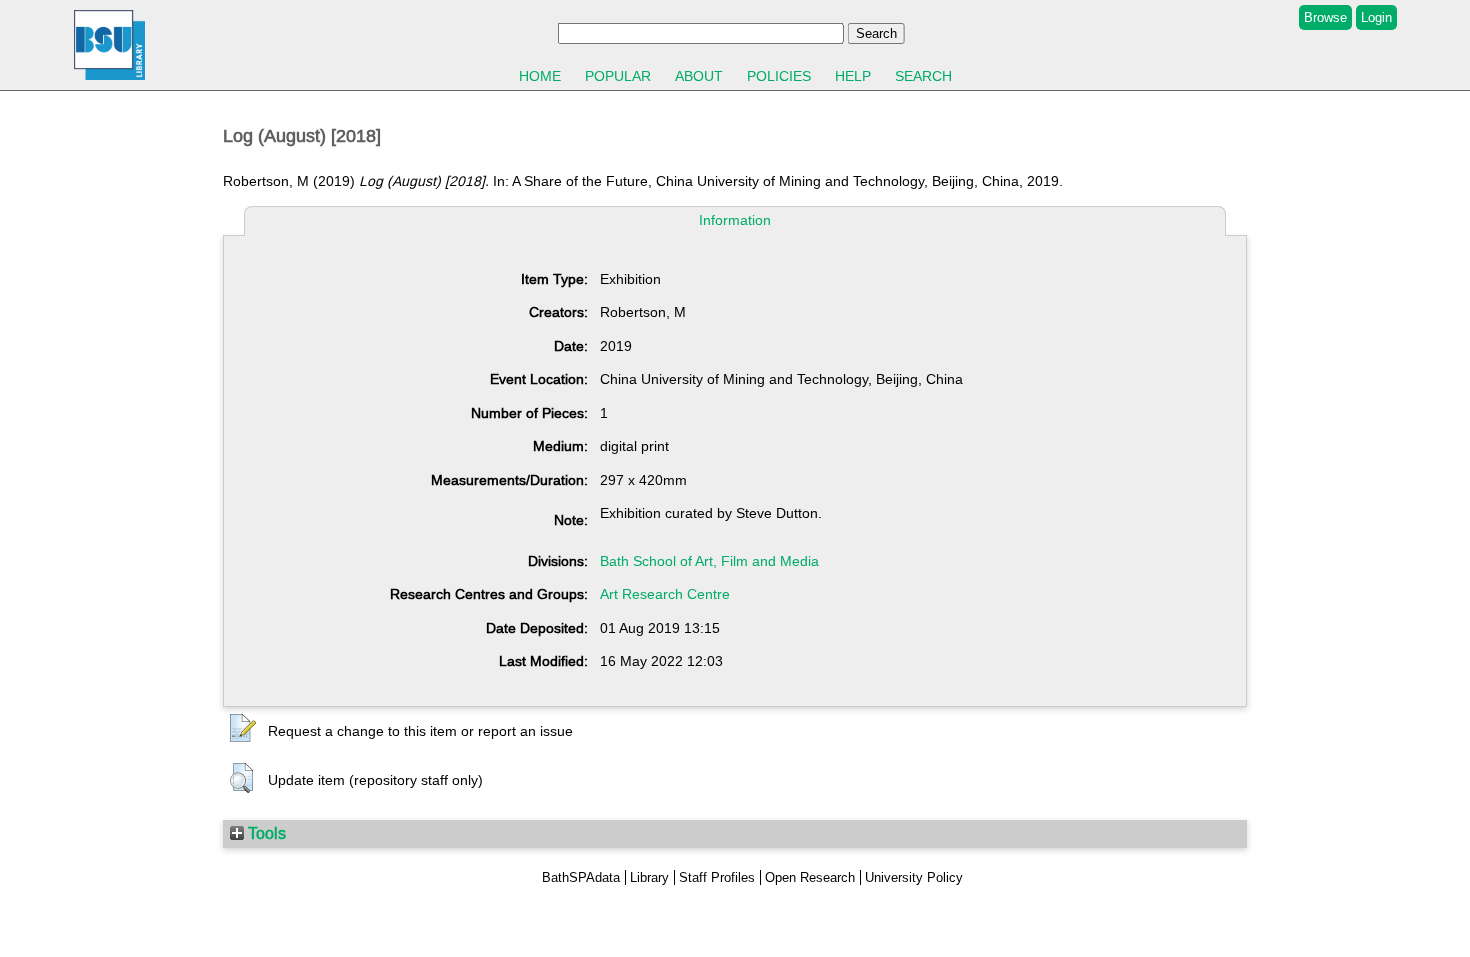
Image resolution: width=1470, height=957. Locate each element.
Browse (1325, 17)
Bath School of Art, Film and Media (709, 561)
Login (1376, 17)
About (699, 76)
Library (649, 877)
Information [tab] (735, 220)
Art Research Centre (665, 594)
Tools (265, 833)
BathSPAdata (581, 877)
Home (540, 76)
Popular (618, 76)
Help (853, 76)
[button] (243, 729)
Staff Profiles (717, 877)
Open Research (810, 877)
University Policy (914, 877)
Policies (779, 76)
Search (923, 76)
